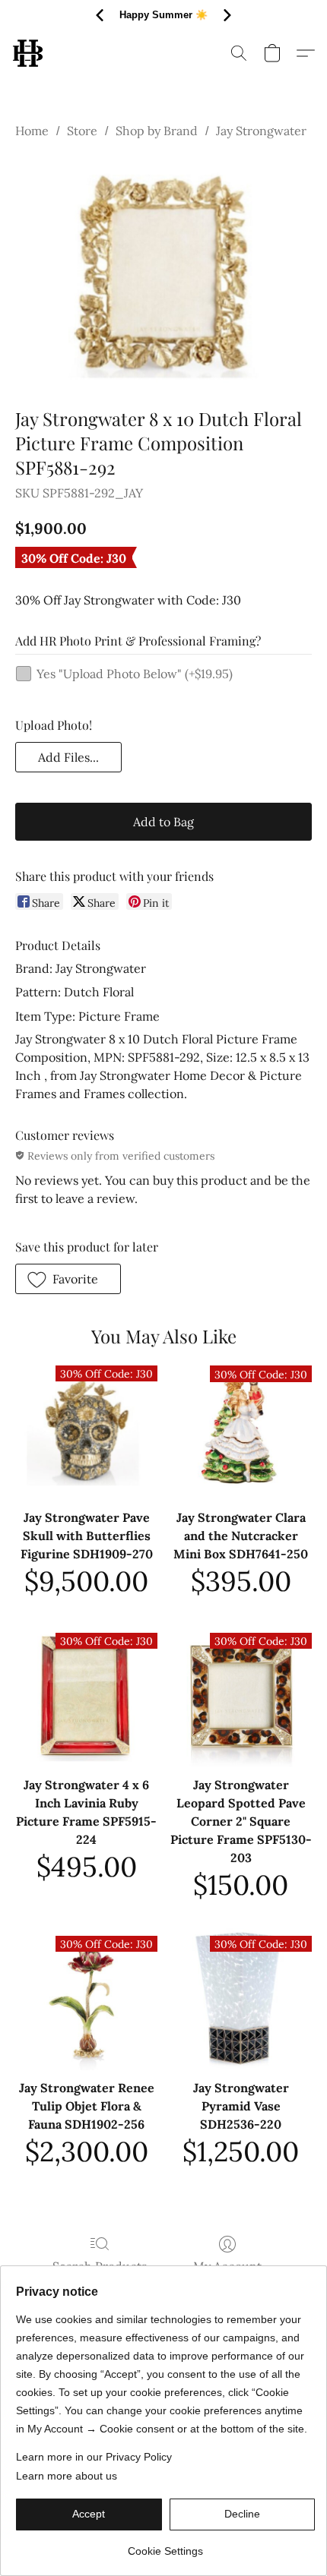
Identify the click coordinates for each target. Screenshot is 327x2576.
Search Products (100, 2266)
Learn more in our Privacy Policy (94, 2457)
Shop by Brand (157, 131)
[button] (29, 53)
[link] (165, 2545)
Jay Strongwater (261, 131)
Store (82, 131)
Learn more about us (67, 2476)
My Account (227, 2266)
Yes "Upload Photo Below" (135, 674)
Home (32, 131)
